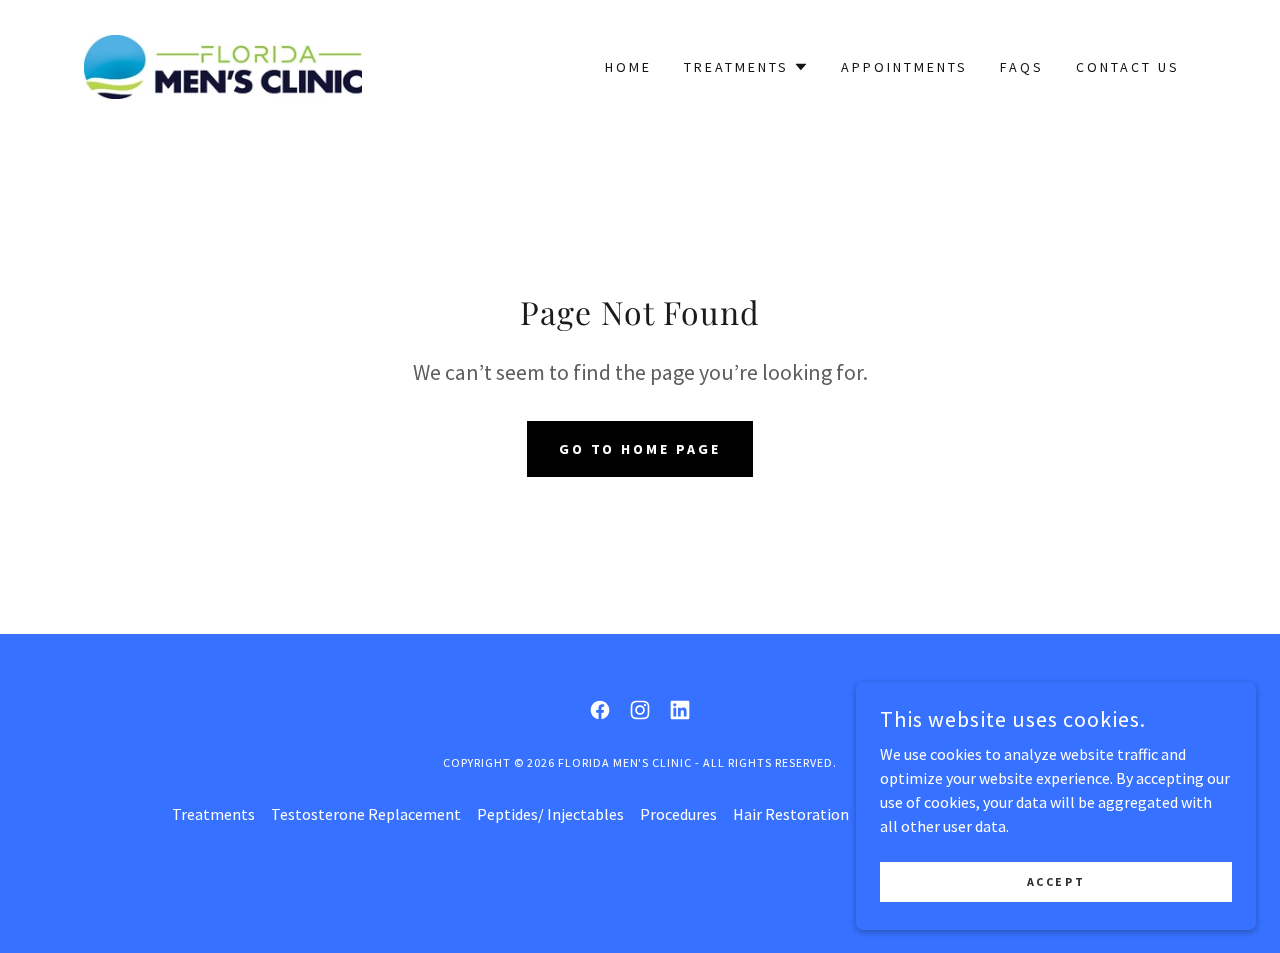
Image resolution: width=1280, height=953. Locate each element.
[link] (223, 65)
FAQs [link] (1022, 67)
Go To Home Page (640, 449)
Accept (1056, 881)
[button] (746, 67)
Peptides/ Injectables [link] (550, 814)
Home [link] (628, 67)
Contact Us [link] (1128, 67)
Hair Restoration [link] (791, 814)
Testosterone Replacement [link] (366, 814)
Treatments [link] (213, 814)
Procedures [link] (678, 814)
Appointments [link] (904, 67)
